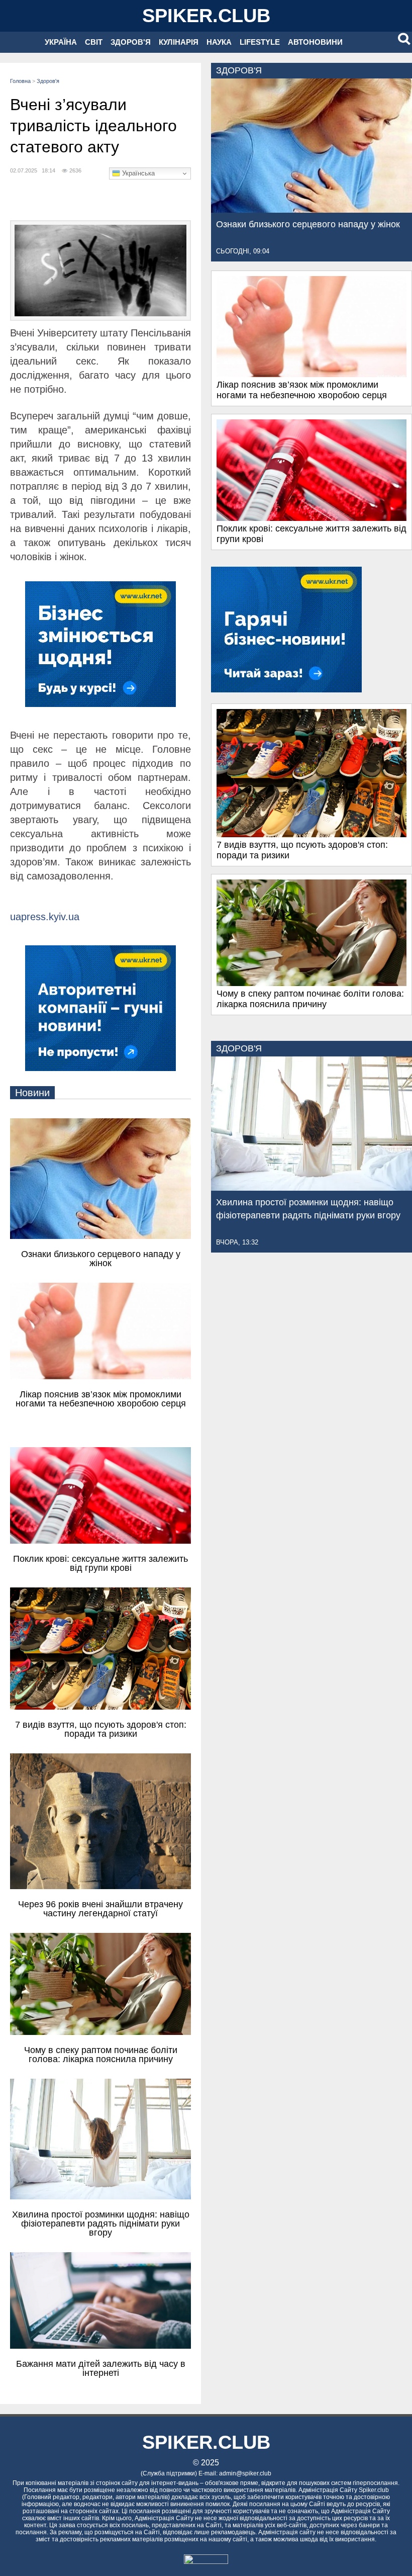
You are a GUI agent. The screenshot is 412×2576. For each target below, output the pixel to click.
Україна (61, 42)
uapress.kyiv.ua (45, 917)
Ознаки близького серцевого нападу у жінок (308, 224)
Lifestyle (260, 42)
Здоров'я (131, 42)
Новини (32, 1093)
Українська (137, 173)
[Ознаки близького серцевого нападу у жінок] (312, 210)
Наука (219, 42)
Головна (20, 81)
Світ (94, 42)
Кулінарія (179, 42)
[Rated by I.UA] (206, 2561)
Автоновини (315, 42)
